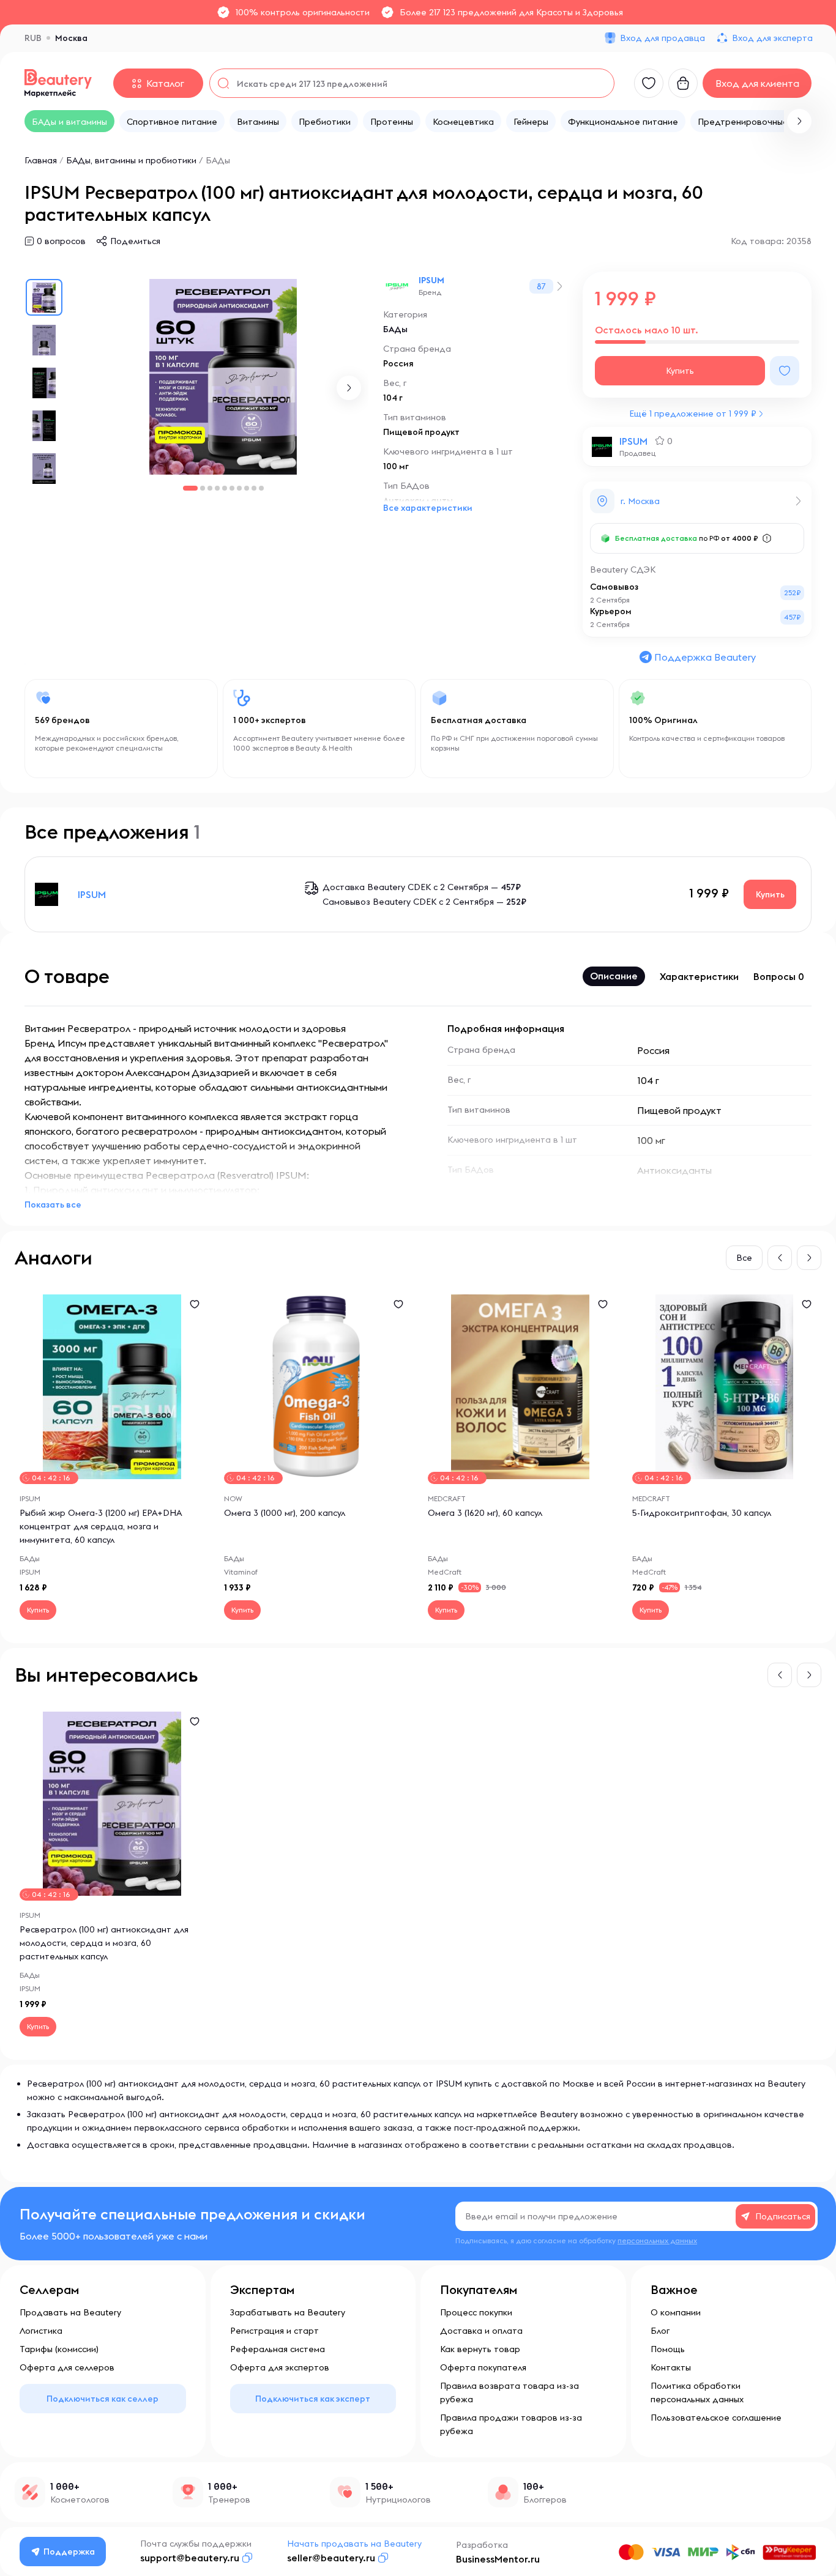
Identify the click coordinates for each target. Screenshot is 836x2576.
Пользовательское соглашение (716, 2418)
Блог (660, 2331)
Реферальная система (278, 2349)
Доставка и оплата (481, 2331)
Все (744, 1258)
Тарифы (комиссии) (59, 2349)
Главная (41, 160)
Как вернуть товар (480, 2349)
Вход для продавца (662, 38)
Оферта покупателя (483, 2367)
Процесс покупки (476, 2312)
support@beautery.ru (190, 2558)
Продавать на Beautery (70, 2312)
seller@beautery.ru (331, 2558)
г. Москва (640, 501)
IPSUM (431, 280)
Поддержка (69, 2552)
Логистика (41, 2331)
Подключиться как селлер (103, 2399)
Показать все (53, 1204)
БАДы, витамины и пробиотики (131, 160)
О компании (676, 2312)
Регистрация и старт (274, 2331)
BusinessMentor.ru (498, 2559)
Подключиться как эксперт (313, 2399)
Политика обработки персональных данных (697, 2392)
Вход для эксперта (772, 38)
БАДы (218, 160)
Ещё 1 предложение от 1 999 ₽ (693, 414)
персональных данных (657, 2240)
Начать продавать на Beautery (354, 2544)
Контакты (671, 2367)
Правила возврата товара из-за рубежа (509, 2392)
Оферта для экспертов (280, 2367)
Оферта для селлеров (67, 2367)
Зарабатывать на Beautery (288, 2312)
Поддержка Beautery (705, 657)
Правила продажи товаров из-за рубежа (511, 2424)
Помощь (668, 2349)
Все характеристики (428, 508)
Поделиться (135, 241)
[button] (799, 121)
